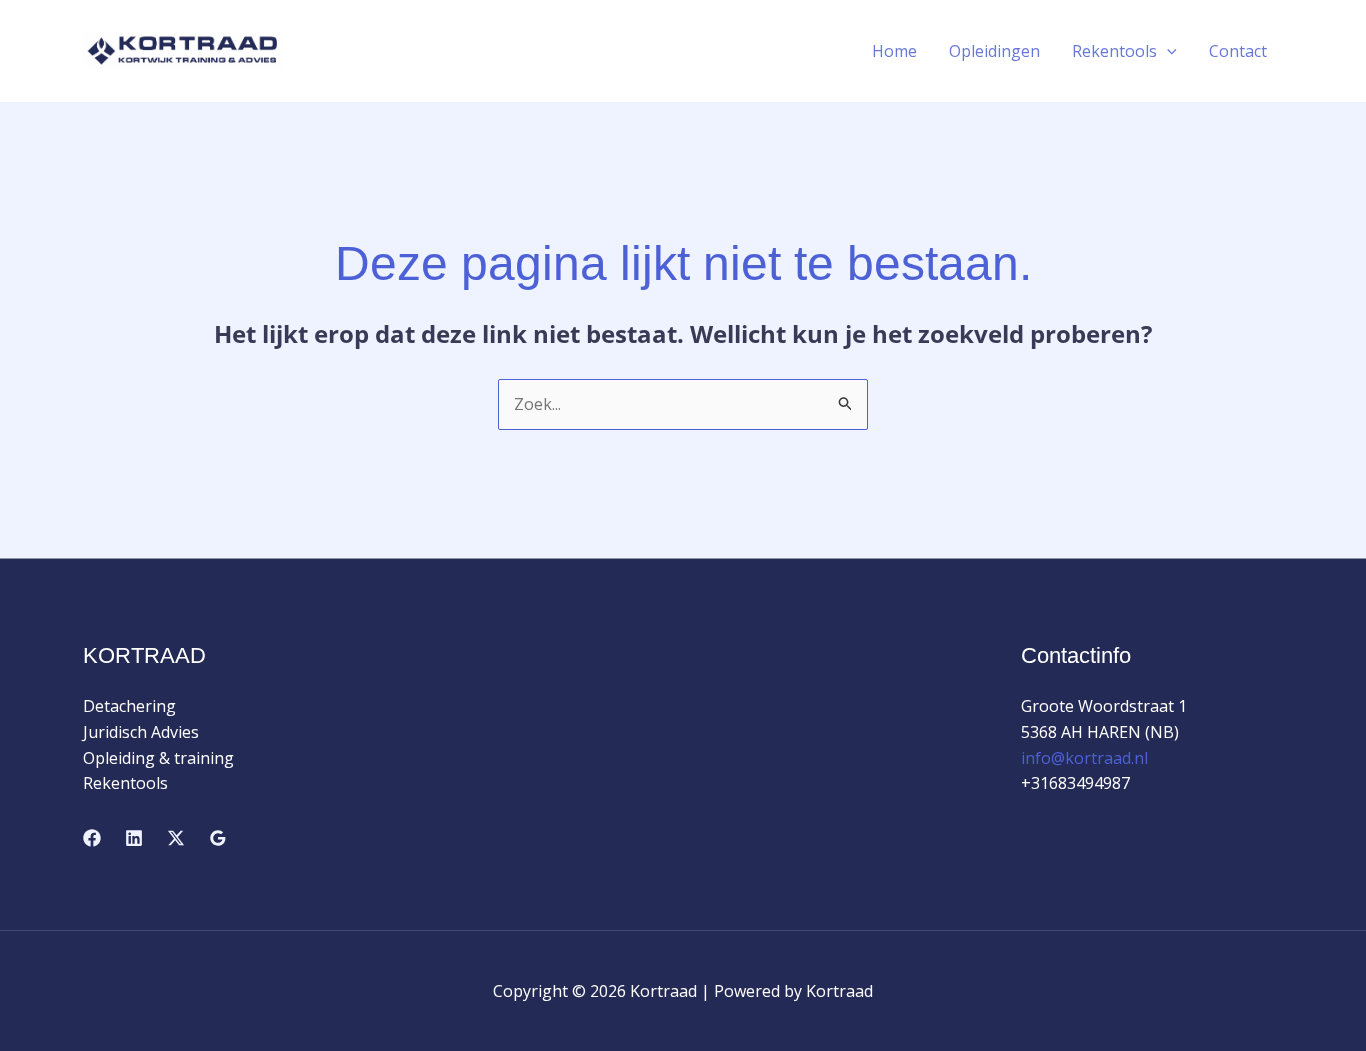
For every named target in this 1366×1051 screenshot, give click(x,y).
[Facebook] (92, 838)
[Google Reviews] (218, 838)
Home (894, 51)
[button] (1167, 51)
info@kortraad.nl (1084, 758)
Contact (1238, 51)
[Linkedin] (134, 838)
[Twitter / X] (176, 838)
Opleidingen (994, 51)
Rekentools (1114, 51)
